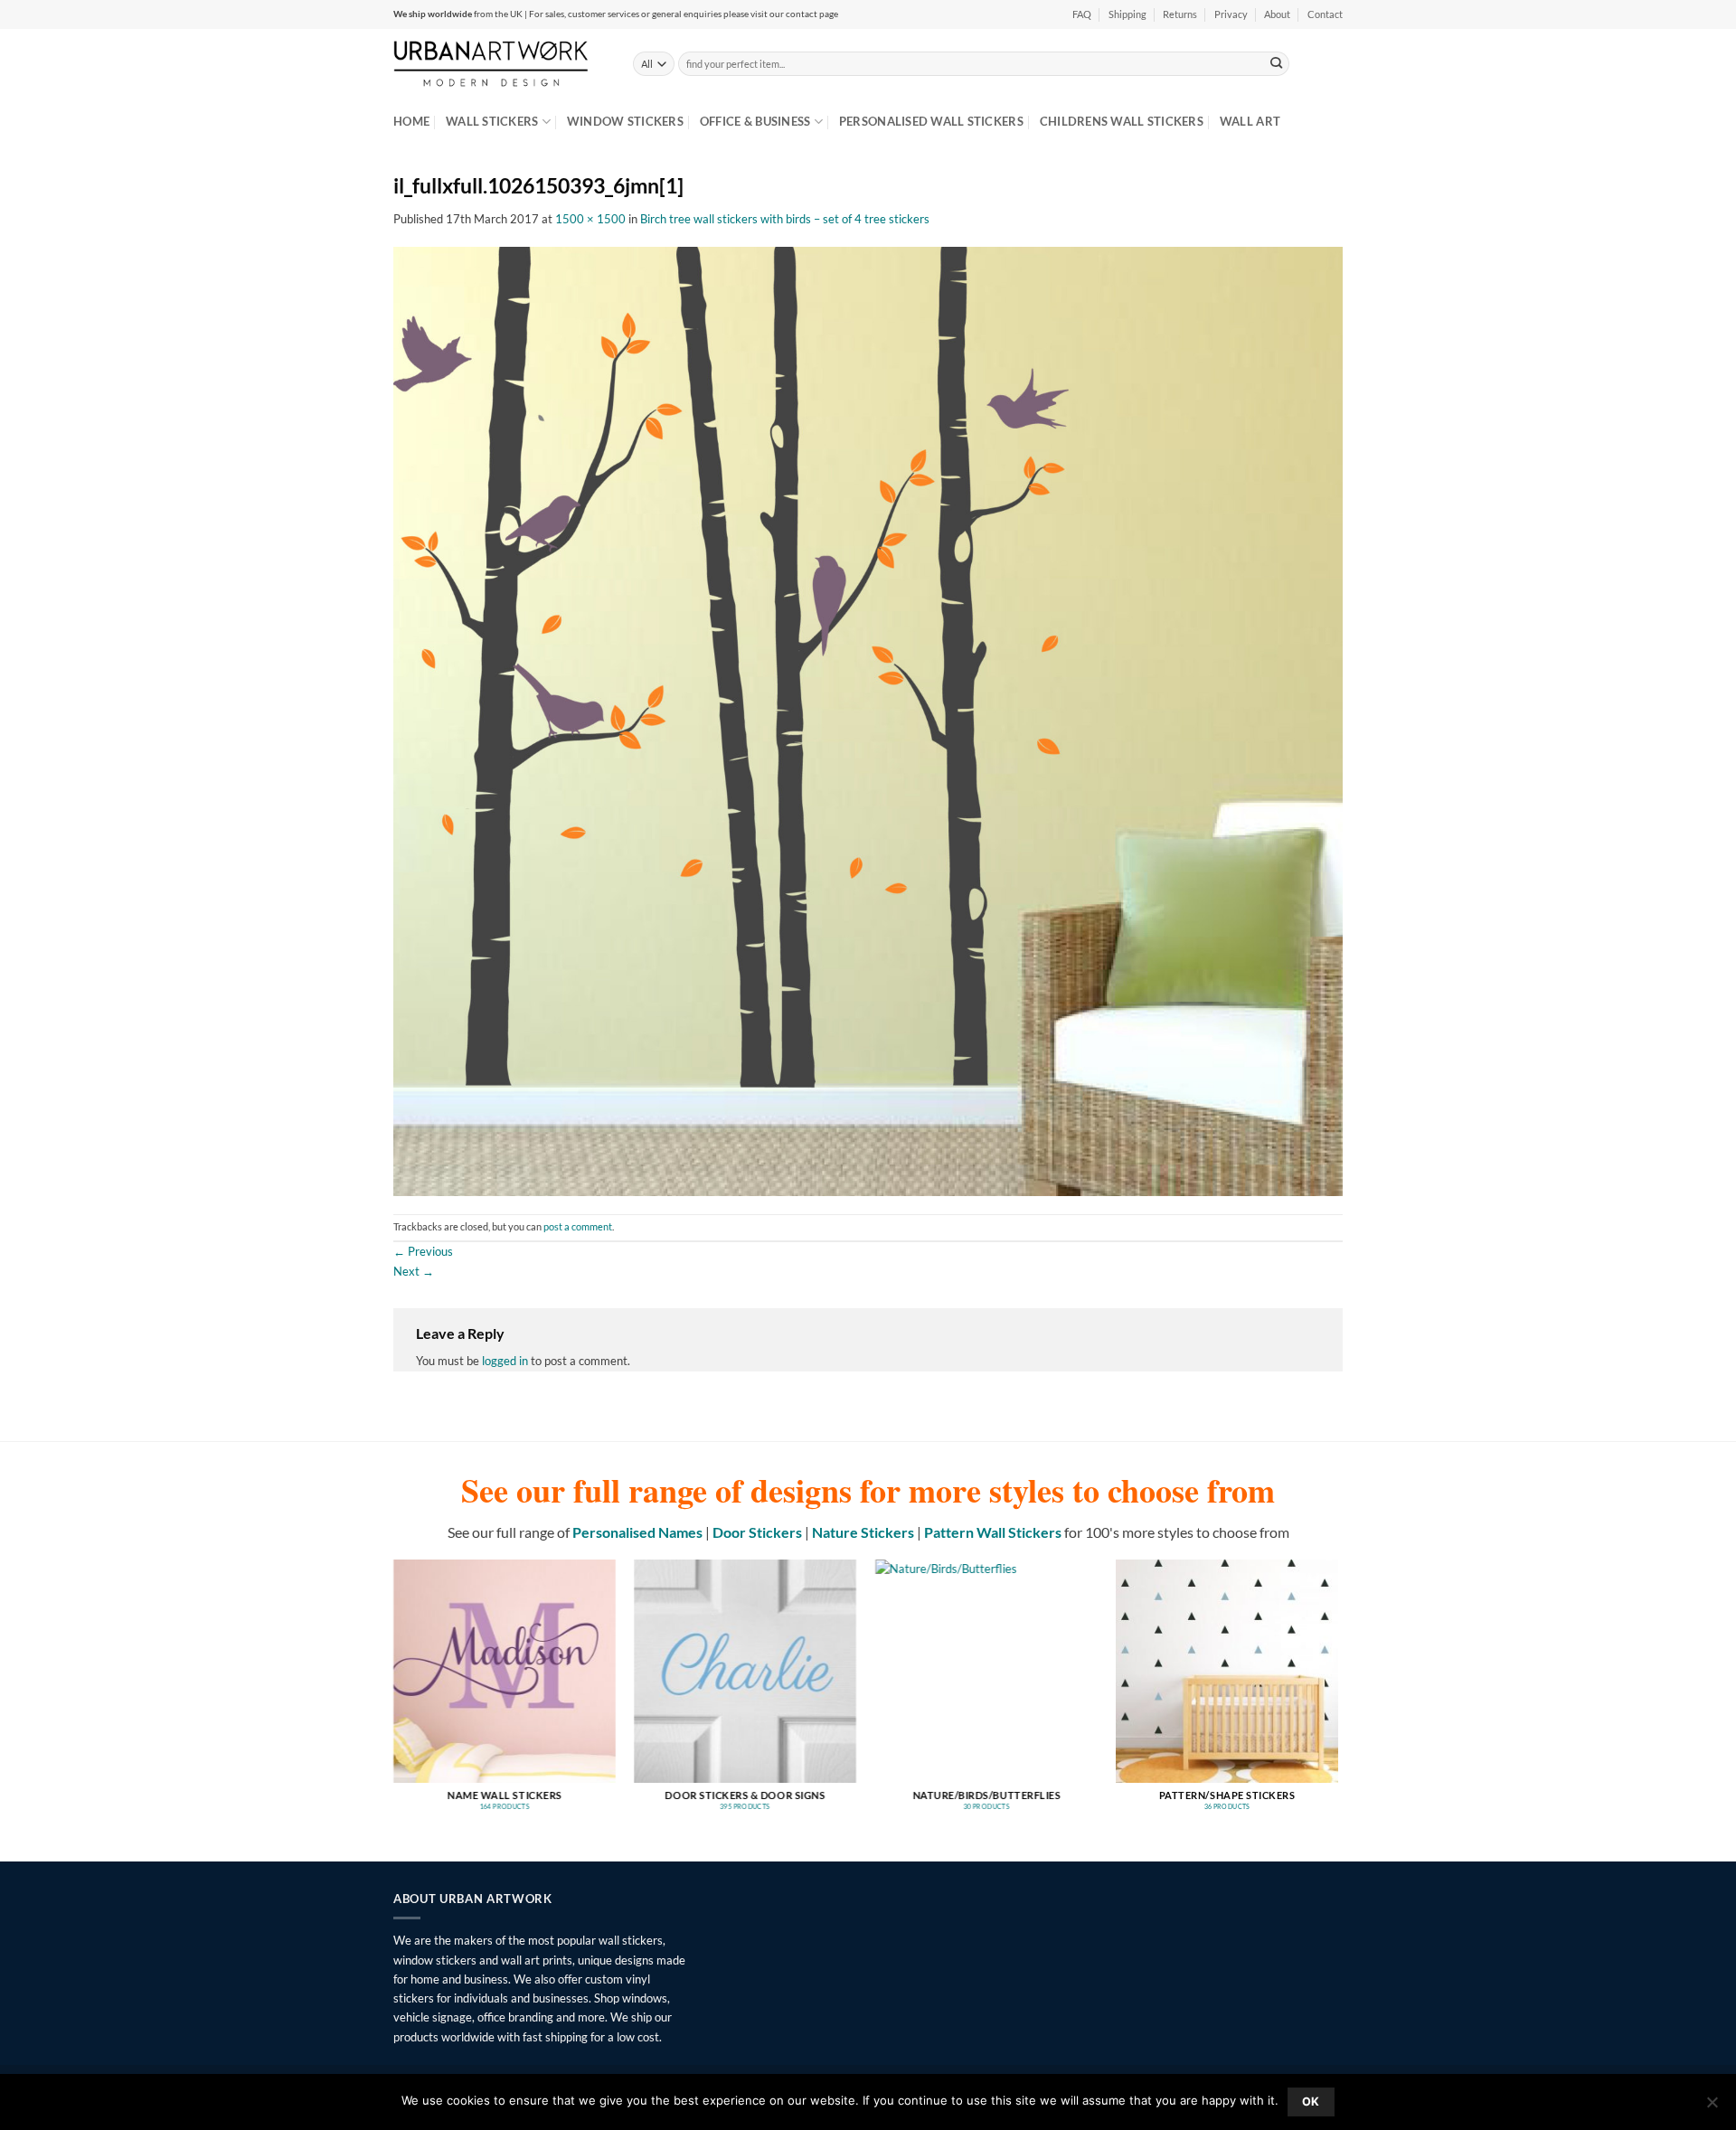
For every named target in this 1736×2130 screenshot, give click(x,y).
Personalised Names (637, 1532)
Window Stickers (625, 121)
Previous (423, 1251)
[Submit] (1277, 63)
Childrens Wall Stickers (1122, 121)
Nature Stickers (863, 1532)
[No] (1712, 2107)
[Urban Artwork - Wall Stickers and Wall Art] (500, 63)
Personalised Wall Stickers (931, 121)
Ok (1311, 2102)
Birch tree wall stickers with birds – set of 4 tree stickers (785, 219)
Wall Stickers (492, 121)
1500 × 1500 (590, 219)
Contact (1325, 14)
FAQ (1082, 14)
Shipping (1127, 14)
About (1277, 14)
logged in (505, 1361)
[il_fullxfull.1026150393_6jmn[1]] (868, 720)
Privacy (1231, 14)
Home (411, 121)
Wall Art (1250, 121)
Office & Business (755, 121)
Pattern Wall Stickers (993, 1532)
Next (414, 1271)
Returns (1180, 14)
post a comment (578, 1227)
